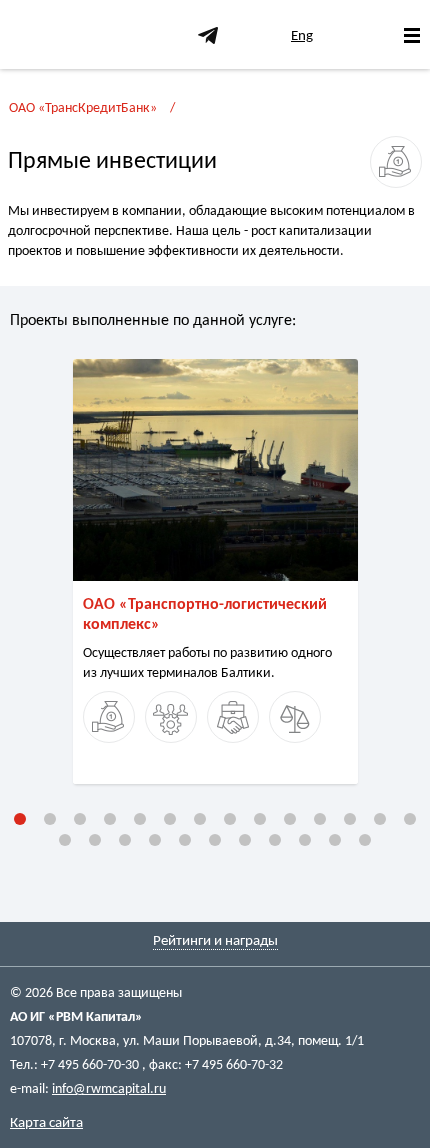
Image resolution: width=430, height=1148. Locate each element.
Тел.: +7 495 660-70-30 (76, 1065)
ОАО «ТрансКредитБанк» (83, 108)
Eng (302, 36)
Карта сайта (46, 1123)
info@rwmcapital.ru (109, 1089)
